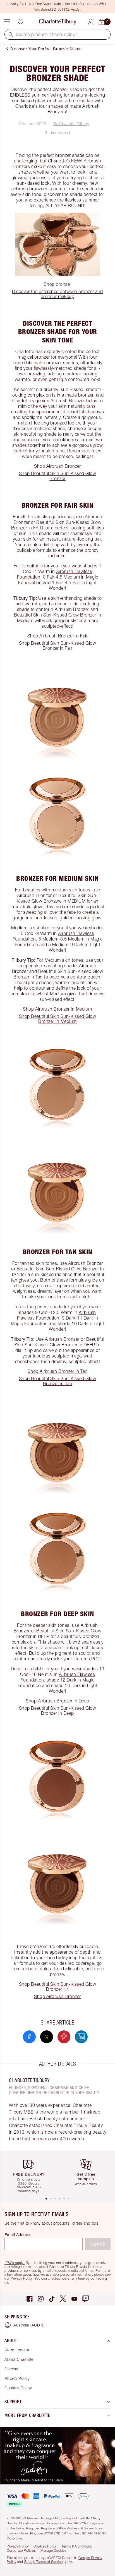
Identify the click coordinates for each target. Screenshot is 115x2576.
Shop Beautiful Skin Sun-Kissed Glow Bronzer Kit (58, 1987)
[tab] (46, 2199)
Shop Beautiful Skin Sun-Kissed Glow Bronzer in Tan (58, 1381)
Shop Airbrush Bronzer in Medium (57, 1009)
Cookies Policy (18, 2388)
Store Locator (17, 2350)
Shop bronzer (58, 284)
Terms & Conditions (77, 2546)
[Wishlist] (20, 22)
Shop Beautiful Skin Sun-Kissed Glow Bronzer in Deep (58, 1711)
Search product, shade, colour (46, 34)
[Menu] (7, 22)
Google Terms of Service (43, 2562)
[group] (31, 2174)
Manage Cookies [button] (53, 2550)
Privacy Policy (22, 2278)
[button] (11, 34)
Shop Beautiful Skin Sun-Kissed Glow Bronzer (58, 476)
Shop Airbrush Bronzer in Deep (57, 1701)
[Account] (91, 21)
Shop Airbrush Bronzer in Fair (58, 636)
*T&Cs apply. (15, 2263)
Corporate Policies (21, 2550)
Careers (11, 2369)
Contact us (15, 2538)
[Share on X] (47, 2037)
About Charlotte (19, 2359)
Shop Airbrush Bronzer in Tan (58, 1371)
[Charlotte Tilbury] (58, 22)
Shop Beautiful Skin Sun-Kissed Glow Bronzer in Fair (58, 646)
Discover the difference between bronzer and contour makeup (57, 294)
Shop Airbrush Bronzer (57, 466)
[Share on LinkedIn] (81, 2037)
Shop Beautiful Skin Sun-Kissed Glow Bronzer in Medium (58, 1019)
